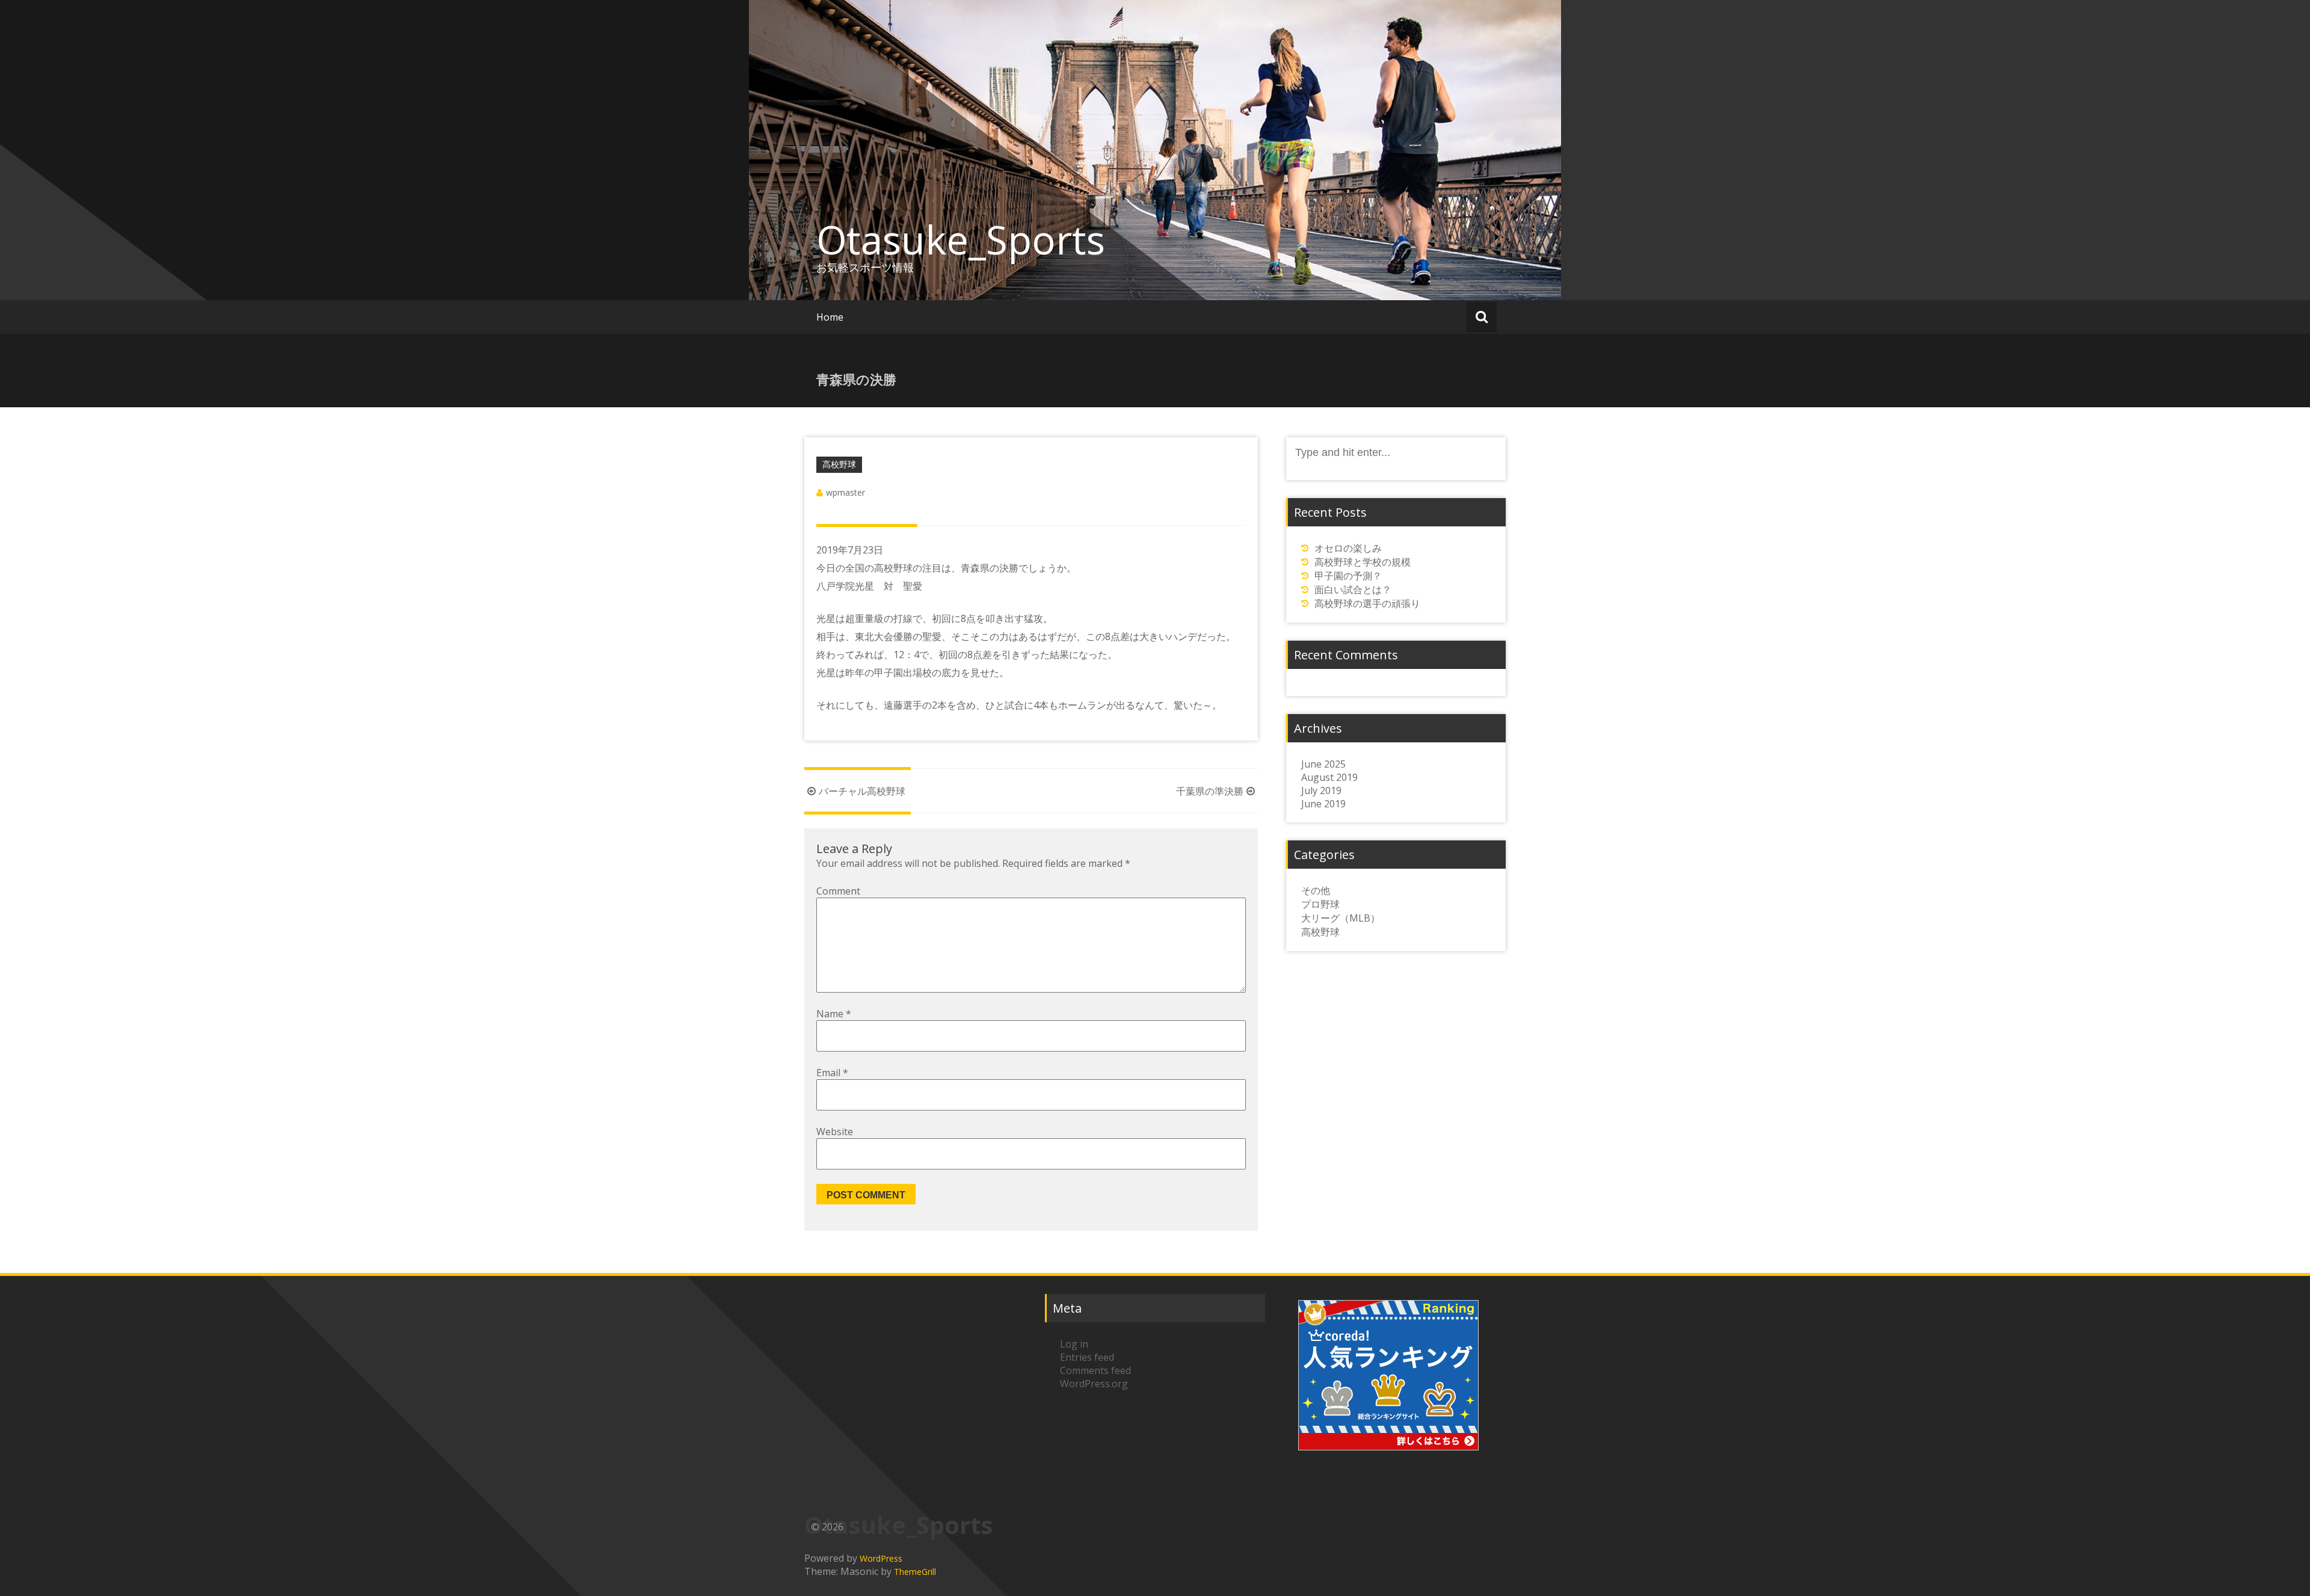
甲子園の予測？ (1348, 576)
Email (832, 1073)
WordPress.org (1094, 1384)
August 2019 (1329, 777)
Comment (838, 891)
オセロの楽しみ (1348, 548)
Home (830, 317)
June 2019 (1323, 804)
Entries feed (1087, 1357)
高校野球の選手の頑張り (1367, 603)
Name (834, 1014)
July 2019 (1321, 790)
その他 (1316, 890)
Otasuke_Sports (961, 239)
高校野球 (839, 464)
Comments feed (1095, 1370)
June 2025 (1323, 764)
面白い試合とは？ (1353, 590)
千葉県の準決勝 (1210, 791)
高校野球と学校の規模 (1363, 562)
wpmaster (845, 492)
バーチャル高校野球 (862, 791)
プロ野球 (1320, 904)
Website (835, 1132)
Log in (1074, 1344)
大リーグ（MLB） (1341, 918)
